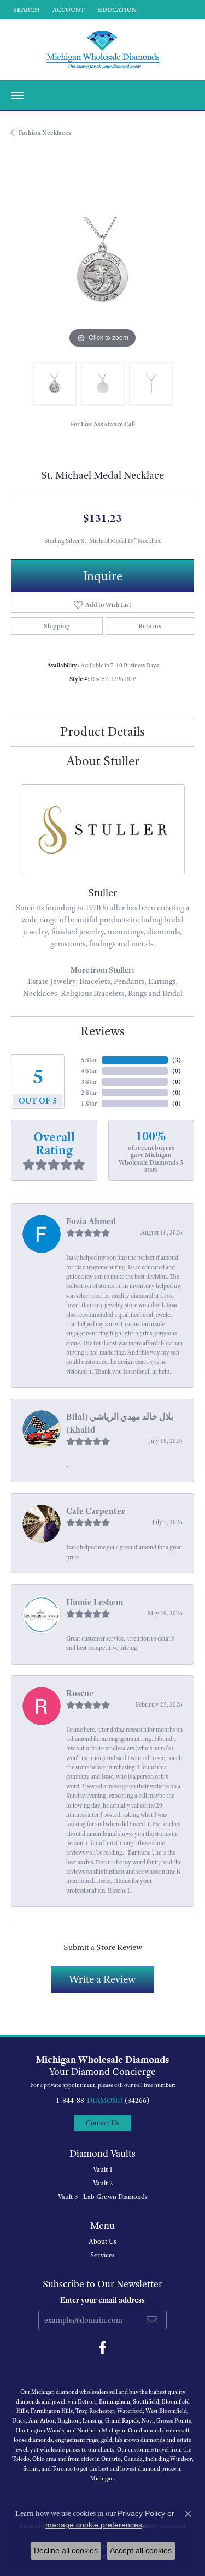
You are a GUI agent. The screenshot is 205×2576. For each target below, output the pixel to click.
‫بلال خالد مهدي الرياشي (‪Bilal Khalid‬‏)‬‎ (120, 1423)
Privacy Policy (141, 2513)
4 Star (89, 1071)
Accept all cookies (141, 2550)
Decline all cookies (66, 2550)
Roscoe (80, 1694)
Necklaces (40, 993)
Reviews (102, 1031)
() (177, 1060)
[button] (25, 10)
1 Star (89, 1104)
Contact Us (102, 2123)
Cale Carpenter (96, 1511)
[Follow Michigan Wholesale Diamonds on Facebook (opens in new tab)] (102, 2348)
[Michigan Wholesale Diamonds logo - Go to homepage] (103, 50)
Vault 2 (103, 2183)
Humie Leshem (95, 1602)
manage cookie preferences (94, 2525)
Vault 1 (103, 2169)
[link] (116, 10)
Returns (150, 626)
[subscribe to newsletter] (152, 2320)
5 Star (89, 1060)
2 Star (89, 1093)
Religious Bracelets (92, 993)
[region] (102, 260)
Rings (137, 993)
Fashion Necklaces (45, 133)
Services (102, 2255)
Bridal (172, 993)
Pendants (129, 981)
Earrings (162, 981)
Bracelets (95, 981)
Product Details (102, 731)
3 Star (89, 1082)
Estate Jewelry (52, 981)
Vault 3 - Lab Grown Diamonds (103, 2197)
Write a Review (102, 1979)
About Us (102, 2241)
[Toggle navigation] (17, 96)
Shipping (57, 626)
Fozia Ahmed (91, 1221)
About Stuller (103, 761)
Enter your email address (102, 2300)
